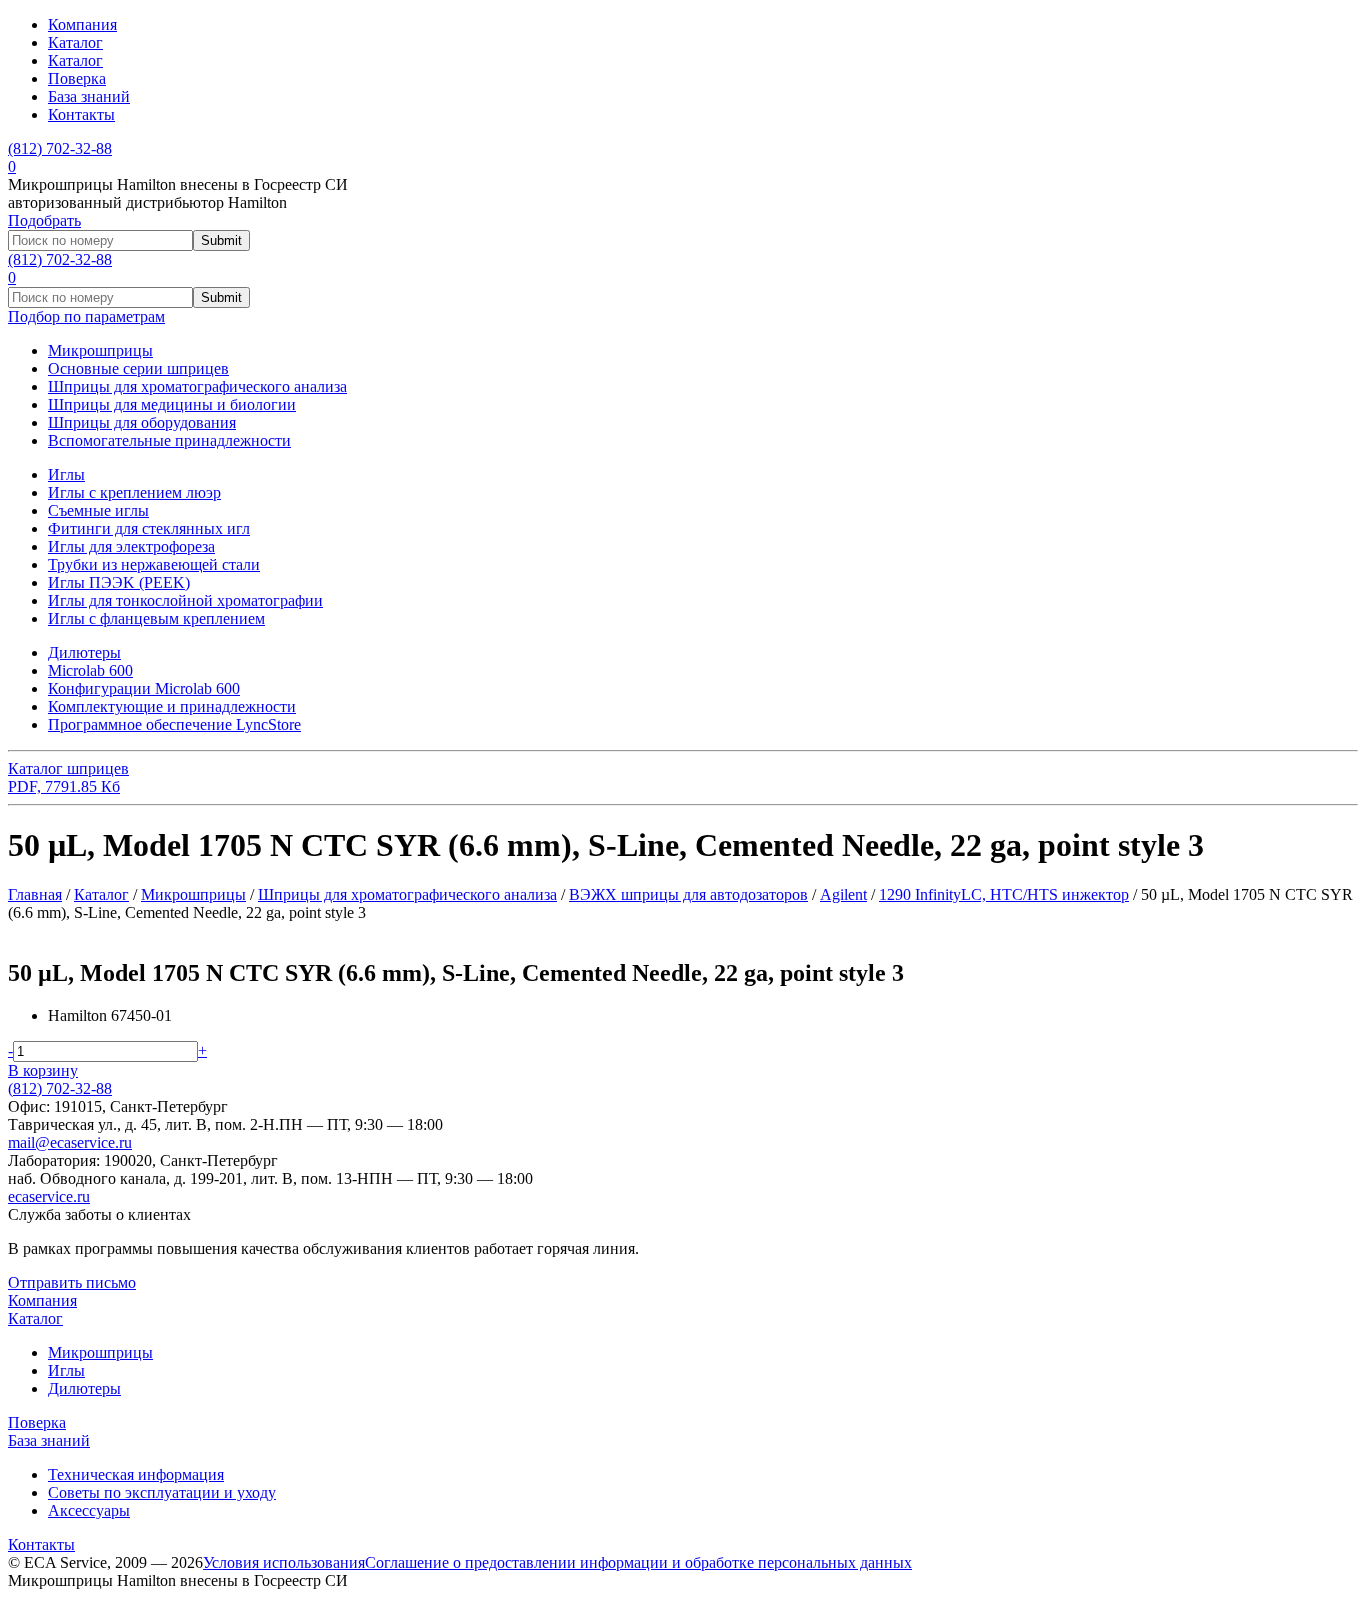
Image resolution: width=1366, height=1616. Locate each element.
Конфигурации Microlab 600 (144, 688)
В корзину (43, 1070)
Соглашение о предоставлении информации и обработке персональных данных (638, 1562)
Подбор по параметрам (86, 316)
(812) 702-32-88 (60, 1088)
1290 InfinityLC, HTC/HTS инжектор (1004, 894)
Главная (35, 894)
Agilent (843, 894)
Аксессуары (89, 1510)
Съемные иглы (98, 510)
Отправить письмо (72, 1282)
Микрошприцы (100, 350)
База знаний (89, 96)
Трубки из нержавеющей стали (154, 564)
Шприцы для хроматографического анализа (197, 386)
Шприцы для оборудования (142, 422)
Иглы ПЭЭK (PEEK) (119, 582)
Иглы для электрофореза (131, 546)
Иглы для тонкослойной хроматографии (185, 600)
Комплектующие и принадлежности (172, 706)
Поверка (77, 78)
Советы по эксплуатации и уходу (162, 1492)
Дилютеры (84, 652)
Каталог (75, 42)
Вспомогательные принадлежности (169, 440)
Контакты (81, 114)
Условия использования (284, 1562)
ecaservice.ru (49, 1196)
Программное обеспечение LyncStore (174, 724)
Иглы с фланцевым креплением (156, 618)
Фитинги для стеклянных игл (149, 528)
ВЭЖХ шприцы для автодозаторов (688, 894)
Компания (82, 24)
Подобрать (44, 220)
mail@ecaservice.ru (70, 1142)
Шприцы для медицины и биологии (172, 404)
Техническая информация (136, 1474)
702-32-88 (60, 148)
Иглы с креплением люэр (134, 492)
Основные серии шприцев (138, 368)
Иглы (66, 474)
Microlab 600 (90, 670)
